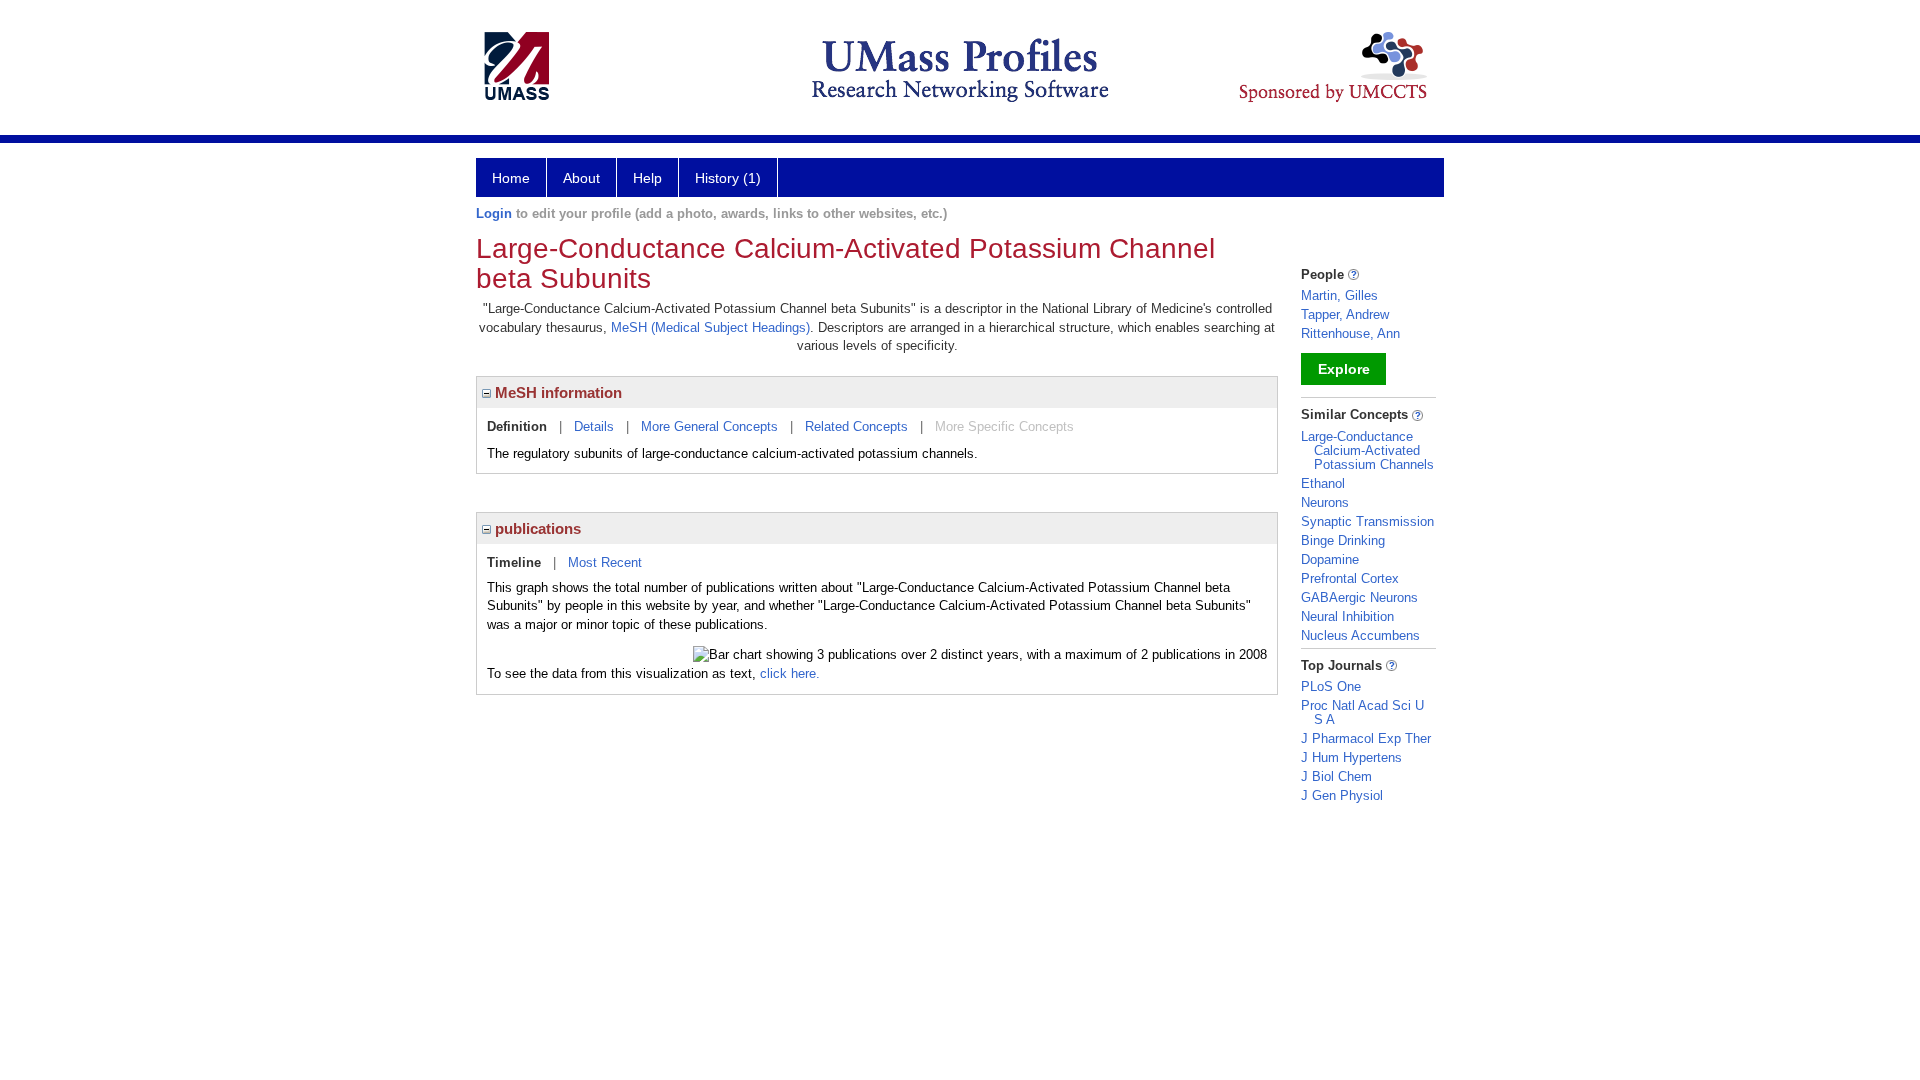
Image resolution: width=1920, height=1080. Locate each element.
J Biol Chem (1336, 776)
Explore (1344, 369)
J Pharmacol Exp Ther (1366, 738)
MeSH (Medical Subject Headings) (710, 327)
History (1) (728, 178)
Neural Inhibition (1347, 616)
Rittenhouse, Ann (1350, 333)
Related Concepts (856, 426)
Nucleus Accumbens (1360, 635)
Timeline (514, 562)
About (581, 178)
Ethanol (1323, 483)
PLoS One (1331, 686)
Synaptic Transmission (1367, 521)
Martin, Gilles (1339, 295)
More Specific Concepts (1004, 426)
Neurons (1325, 502)
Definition (517, 426)
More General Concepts (709, 426)
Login (494, 213)
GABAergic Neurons (1359, 597)
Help (647, 178)
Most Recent (605, 562)
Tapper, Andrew (1345, 314)
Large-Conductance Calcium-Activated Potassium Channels (1367, 450)
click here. (790, 673)
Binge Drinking (1343, 540)
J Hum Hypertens (1351, 757)
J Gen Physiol (1342, 795)
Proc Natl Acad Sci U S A (1362, 712)
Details (594, 426)
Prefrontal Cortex (1350, 578)
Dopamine (1330, 559)
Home (511, 178)
